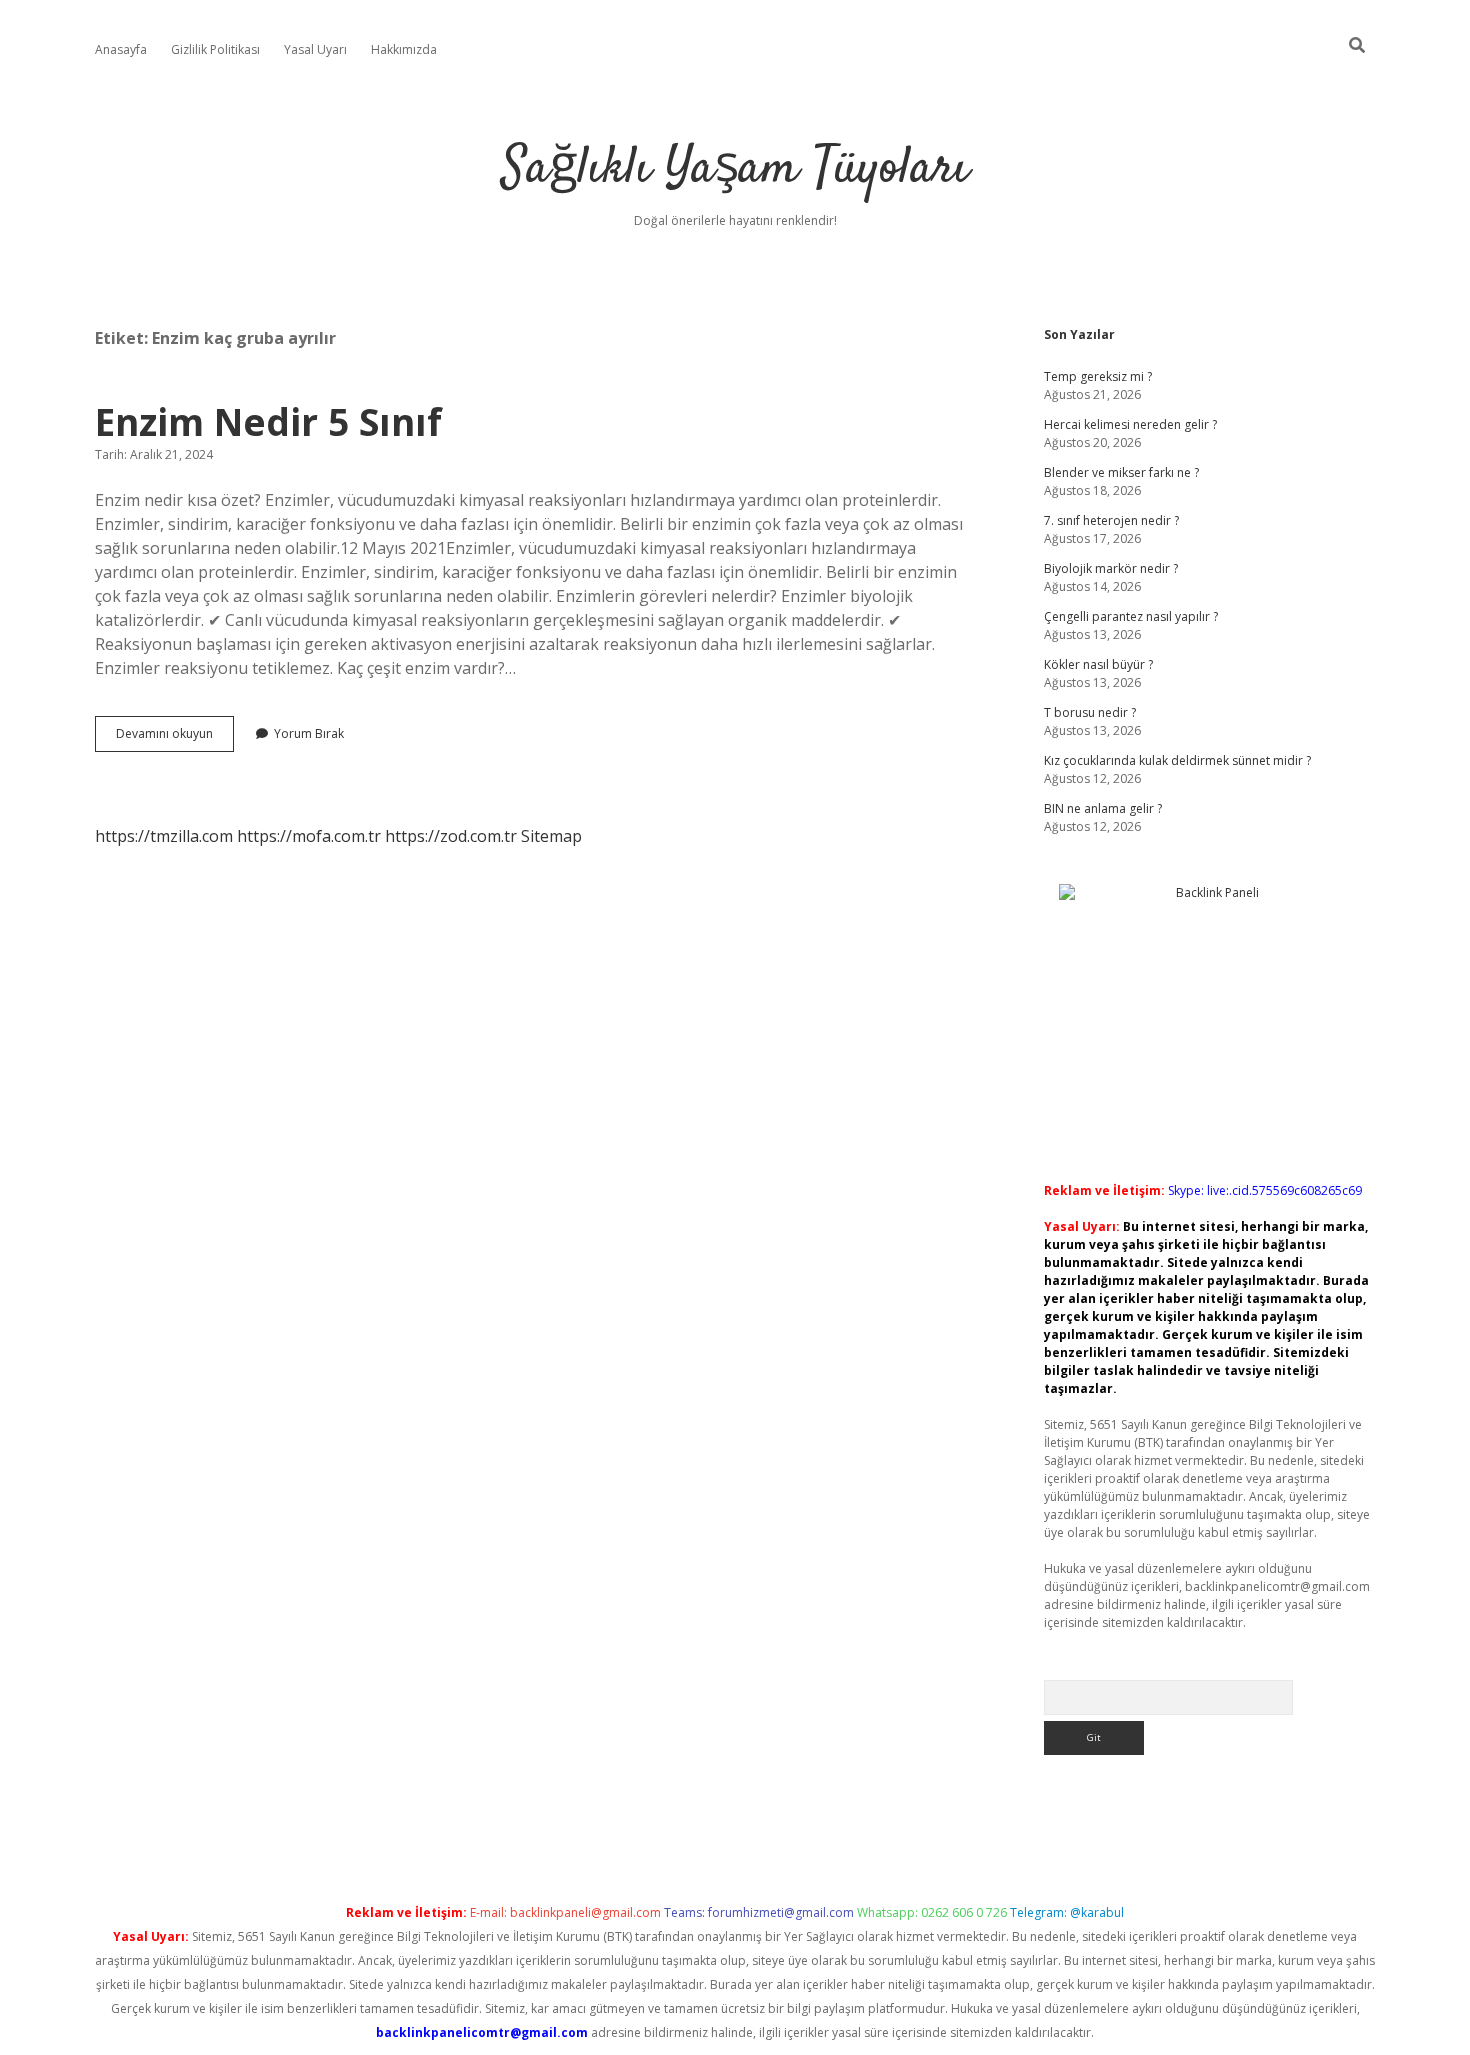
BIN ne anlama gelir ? (1103, 808)
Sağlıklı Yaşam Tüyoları (735, 169)
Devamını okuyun (175, 738)
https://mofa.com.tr (309, 836)
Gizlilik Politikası (215, 49)
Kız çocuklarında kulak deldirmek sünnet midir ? (1177, 760)
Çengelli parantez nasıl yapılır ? (1131, 616)
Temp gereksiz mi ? (1098, 376)
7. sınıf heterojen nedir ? (1111, 520)
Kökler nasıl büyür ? (1098, 664)
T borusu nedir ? (1090, 712)
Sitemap (551, 836)
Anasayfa (121, 49)
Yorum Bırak (309, 733)
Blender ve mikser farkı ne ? (1121, 472)
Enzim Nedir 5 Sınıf (268, 421)
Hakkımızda (404, 49)
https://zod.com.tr (451, 836)
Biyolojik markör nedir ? (1111, 568)
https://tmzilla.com (164, 836)
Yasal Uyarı (315, 49)
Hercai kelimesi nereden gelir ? (1130, 424)
